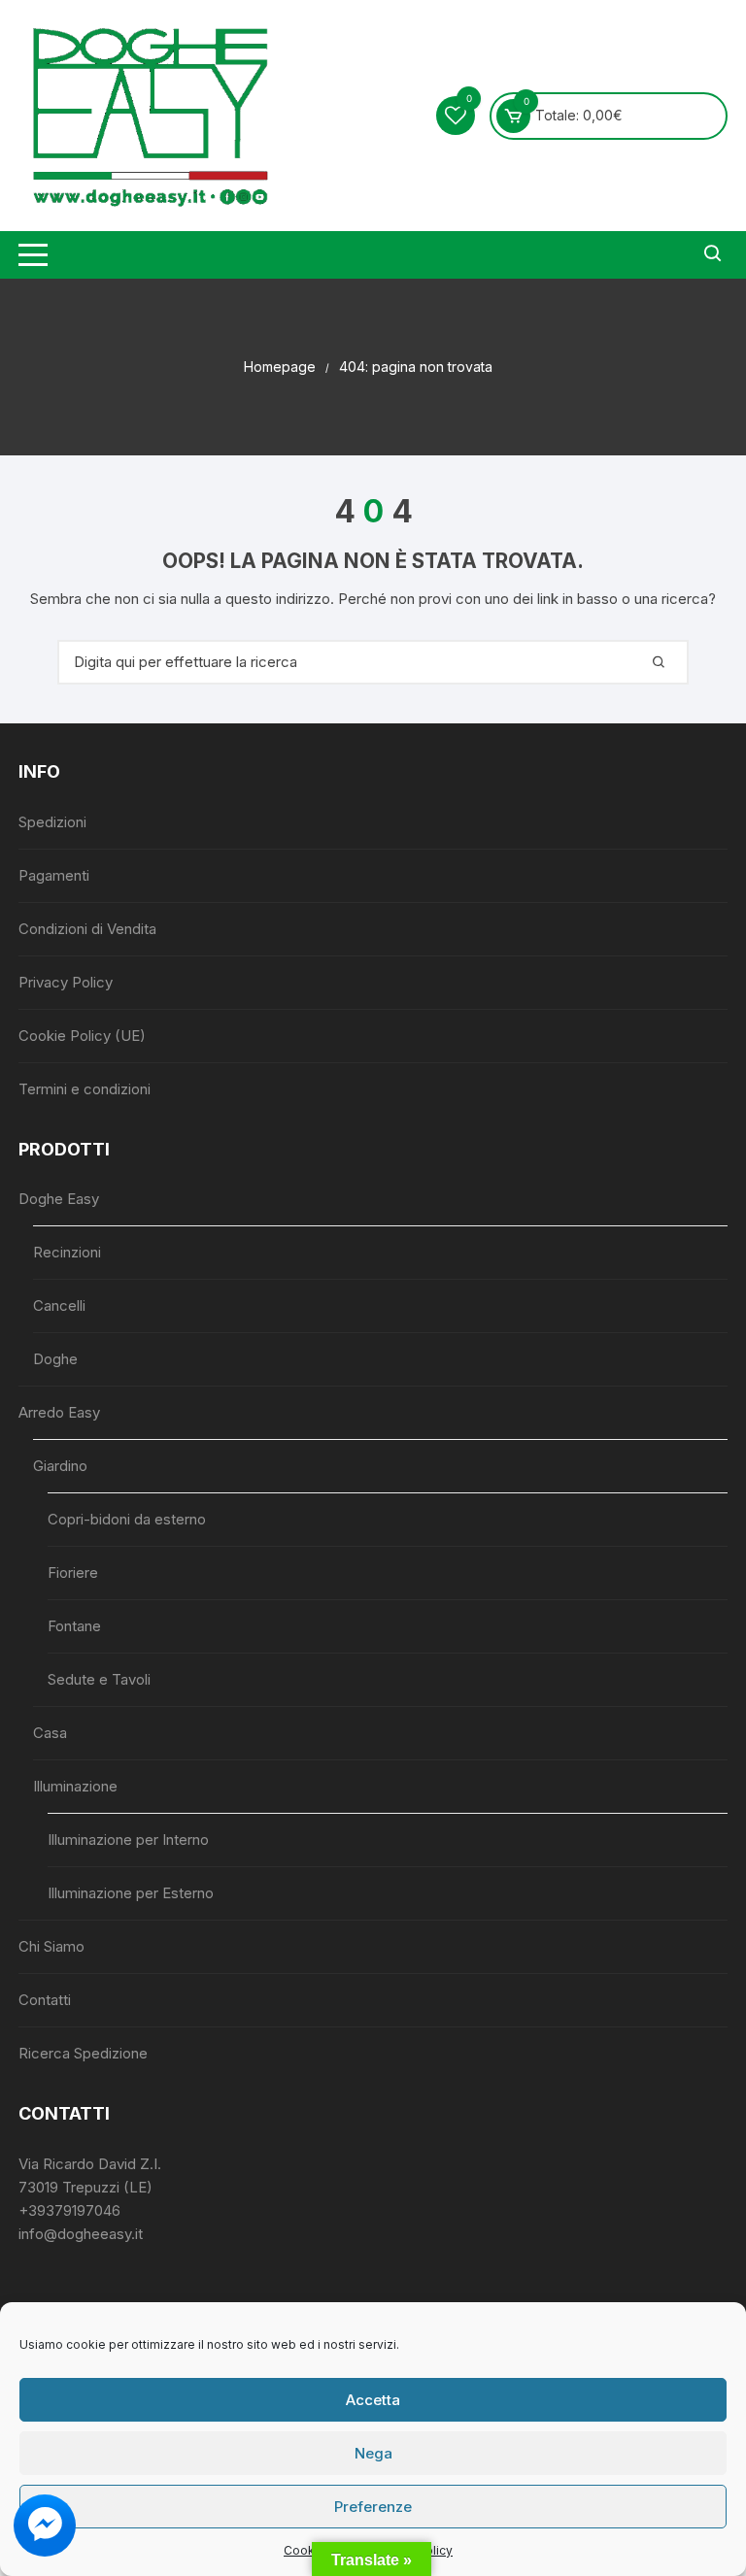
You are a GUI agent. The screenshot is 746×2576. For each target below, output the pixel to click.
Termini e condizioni (85, 1089)
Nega (373, 2453)
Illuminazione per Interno (128, 1840)
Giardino (60, 1466)
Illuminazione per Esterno (131, 1893)
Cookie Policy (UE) (82, 1036)
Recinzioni (67, 1252)
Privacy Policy (66, 982)
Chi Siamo (51, 1946)
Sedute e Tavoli (99, 1679)
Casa (50, 1733)
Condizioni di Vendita (87, 929)
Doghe (55, 1359)
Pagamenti (54, 875)
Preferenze (373, 2507)
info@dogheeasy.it (81, 2234)
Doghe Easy (59, 1199)
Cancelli (59, 1305)
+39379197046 (69, 2210)
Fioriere (73, 1572)
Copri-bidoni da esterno (127, 1519)
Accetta (373, 2400)
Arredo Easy (59, 1412)
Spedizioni (52, 822)
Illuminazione (75, 1786)
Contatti (45, 2000)
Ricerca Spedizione (83, 2053)
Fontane (74, 1626)
